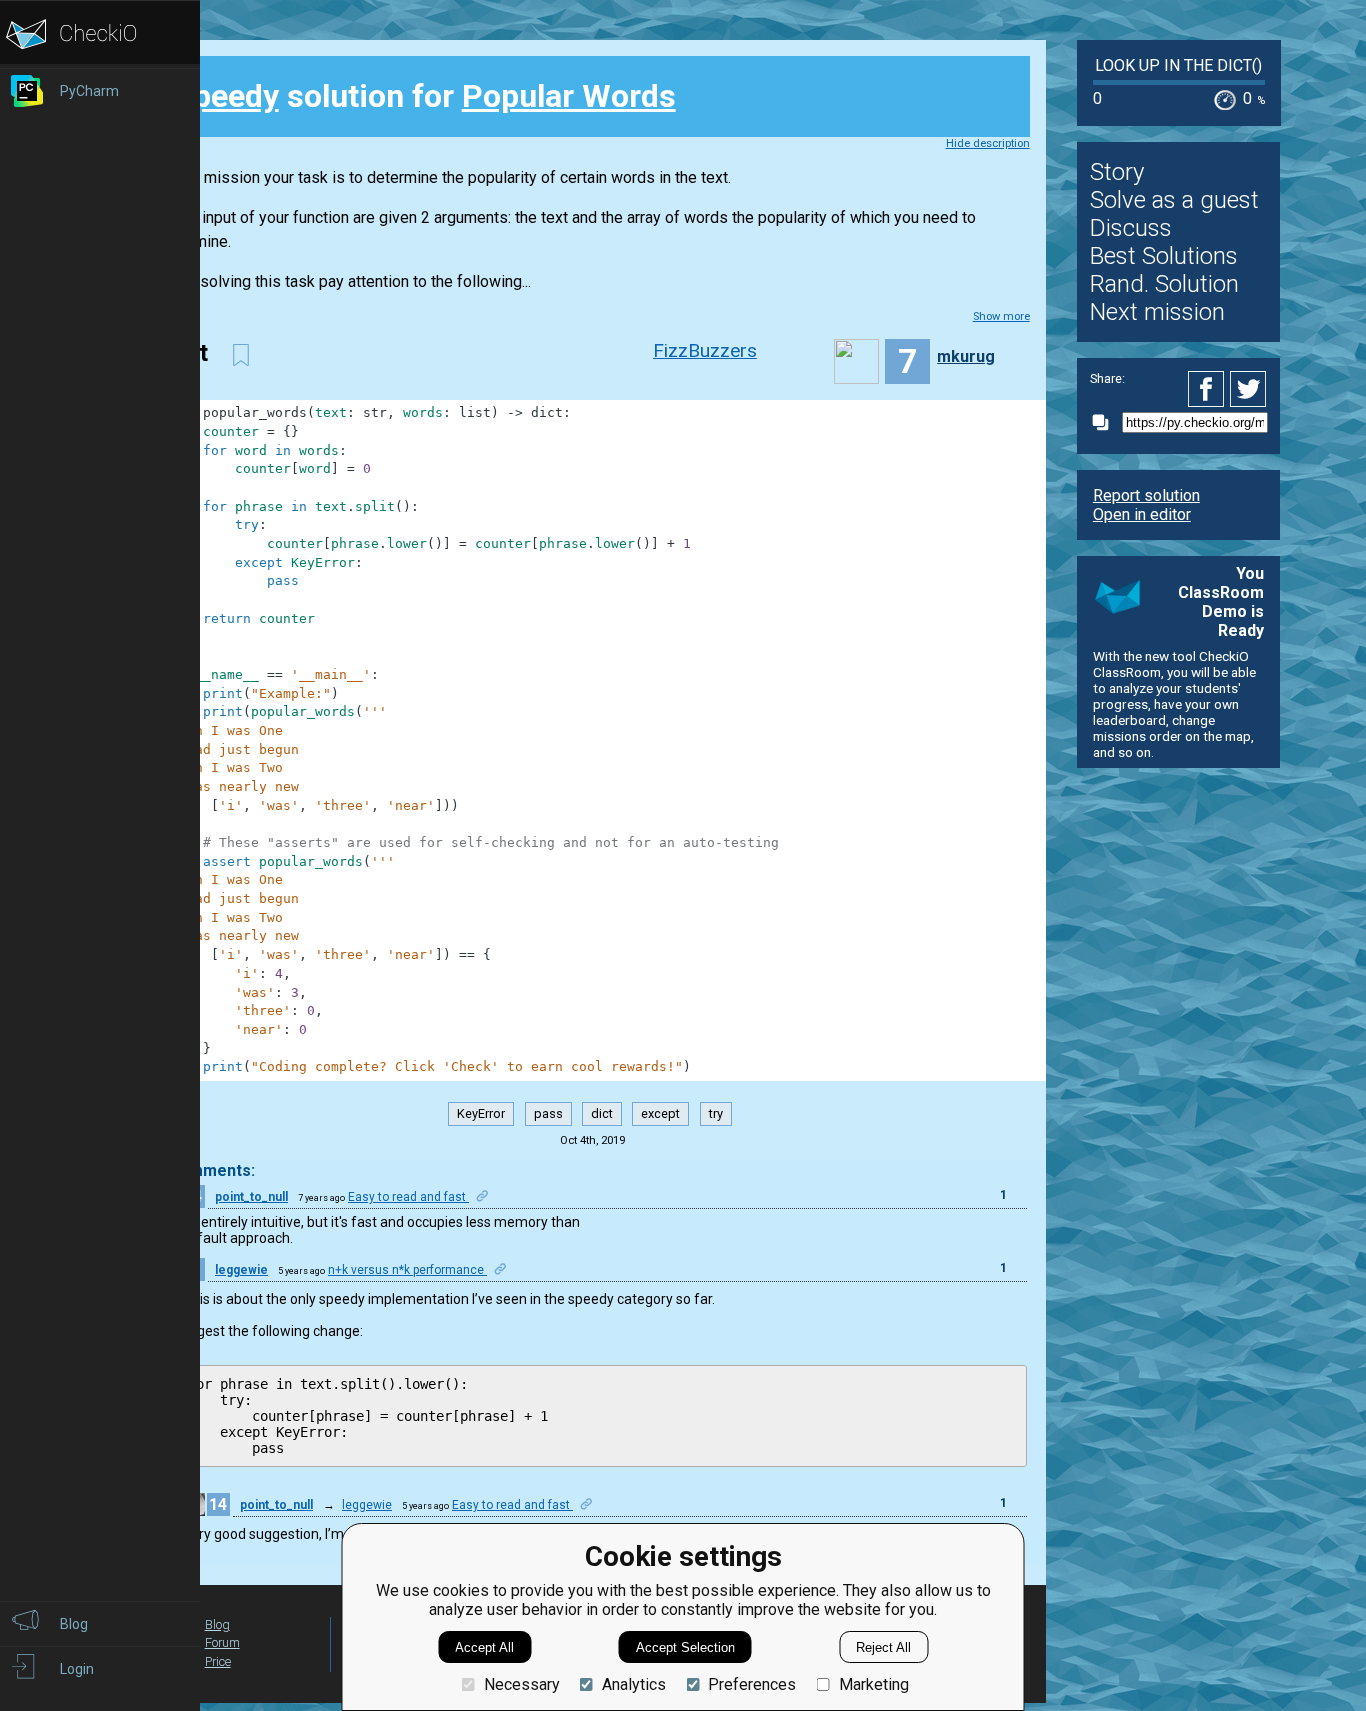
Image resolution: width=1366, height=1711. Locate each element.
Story (1117, 172)
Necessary (521, 1684)
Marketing (873, 1684)
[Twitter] (1249, 389)
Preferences (752, 1684)
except (660, 1113)
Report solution (1146, 495)
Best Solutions (1164, 256)
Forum (222, 1642)
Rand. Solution (1164, 284)
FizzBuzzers (705, 350)
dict (602, 1113)
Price (218, 1661)
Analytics (634, 1684)
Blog (217, 1624)
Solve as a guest (1174, 200)
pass (548, 1113)
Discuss (1131, 228)
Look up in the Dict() (1178, 65)
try (716, 1113)
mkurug (966, 356)
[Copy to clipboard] (1106, 422)
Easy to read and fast (408, 1197)
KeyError (481, 1113)
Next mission (1157, 312)
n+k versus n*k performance (407, 1270)
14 (218, 1504)
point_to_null (251, 1197)
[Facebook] (1209, 389)
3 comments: (206, 1170)
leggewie (241, 1270)
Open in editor (1142, 514)
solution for (424, 96)
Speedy (226, 96)
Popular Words (569, 96)
